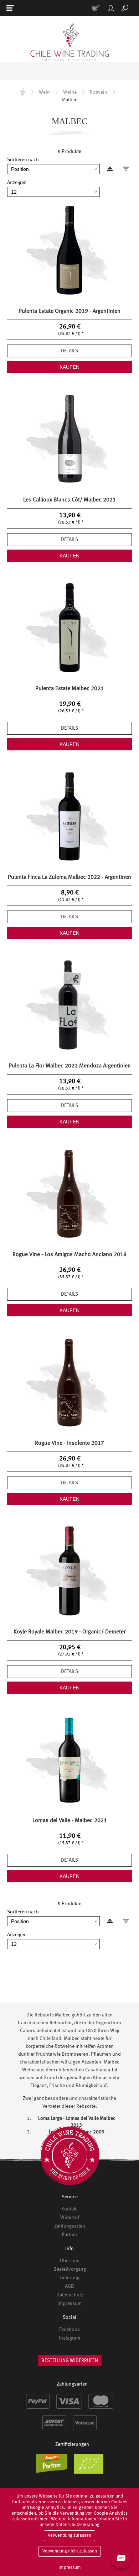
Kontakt (69, 2209)
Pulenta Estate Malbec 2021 (69, 689)
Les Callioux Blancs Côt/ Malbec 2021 (69, 500)
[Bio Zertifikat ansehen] (91, 2467)
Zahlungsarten (70, 2226)
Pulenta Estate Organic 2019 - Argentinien (69, 311)
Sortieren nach (23, 160)
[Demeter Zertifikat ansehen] (54, 2467)
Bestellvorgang (70, 2269)
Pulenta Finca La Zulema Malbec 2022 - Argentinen (69, 877)
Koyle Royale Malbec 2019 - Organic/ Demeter (69, 1632)
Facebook (69, 2330)
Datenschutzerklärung (78, 2525)
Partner (69, 2235)
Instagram (69, 2338)
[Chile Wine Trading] (69, 43)
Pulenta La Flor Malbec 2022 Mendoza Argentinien (70, 1066)
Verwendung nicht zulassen (70, 2551)
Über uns (70, 2261)
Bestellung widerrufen (70, 2361)
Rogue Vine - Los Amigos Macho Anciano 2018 (69, 1255)
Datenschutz (70, 2295)
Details (69, 351)
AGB (69, 2286)
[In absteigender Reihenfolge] (118, 169)
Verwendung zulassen (69, 2536)
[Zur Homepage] (23, 92)
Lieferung (69, 2278)
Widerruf (70, 2218)
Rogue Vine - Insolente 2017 (69, 1443)
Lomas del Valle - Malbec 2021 (70, 1821)
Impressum (69, 2304)
